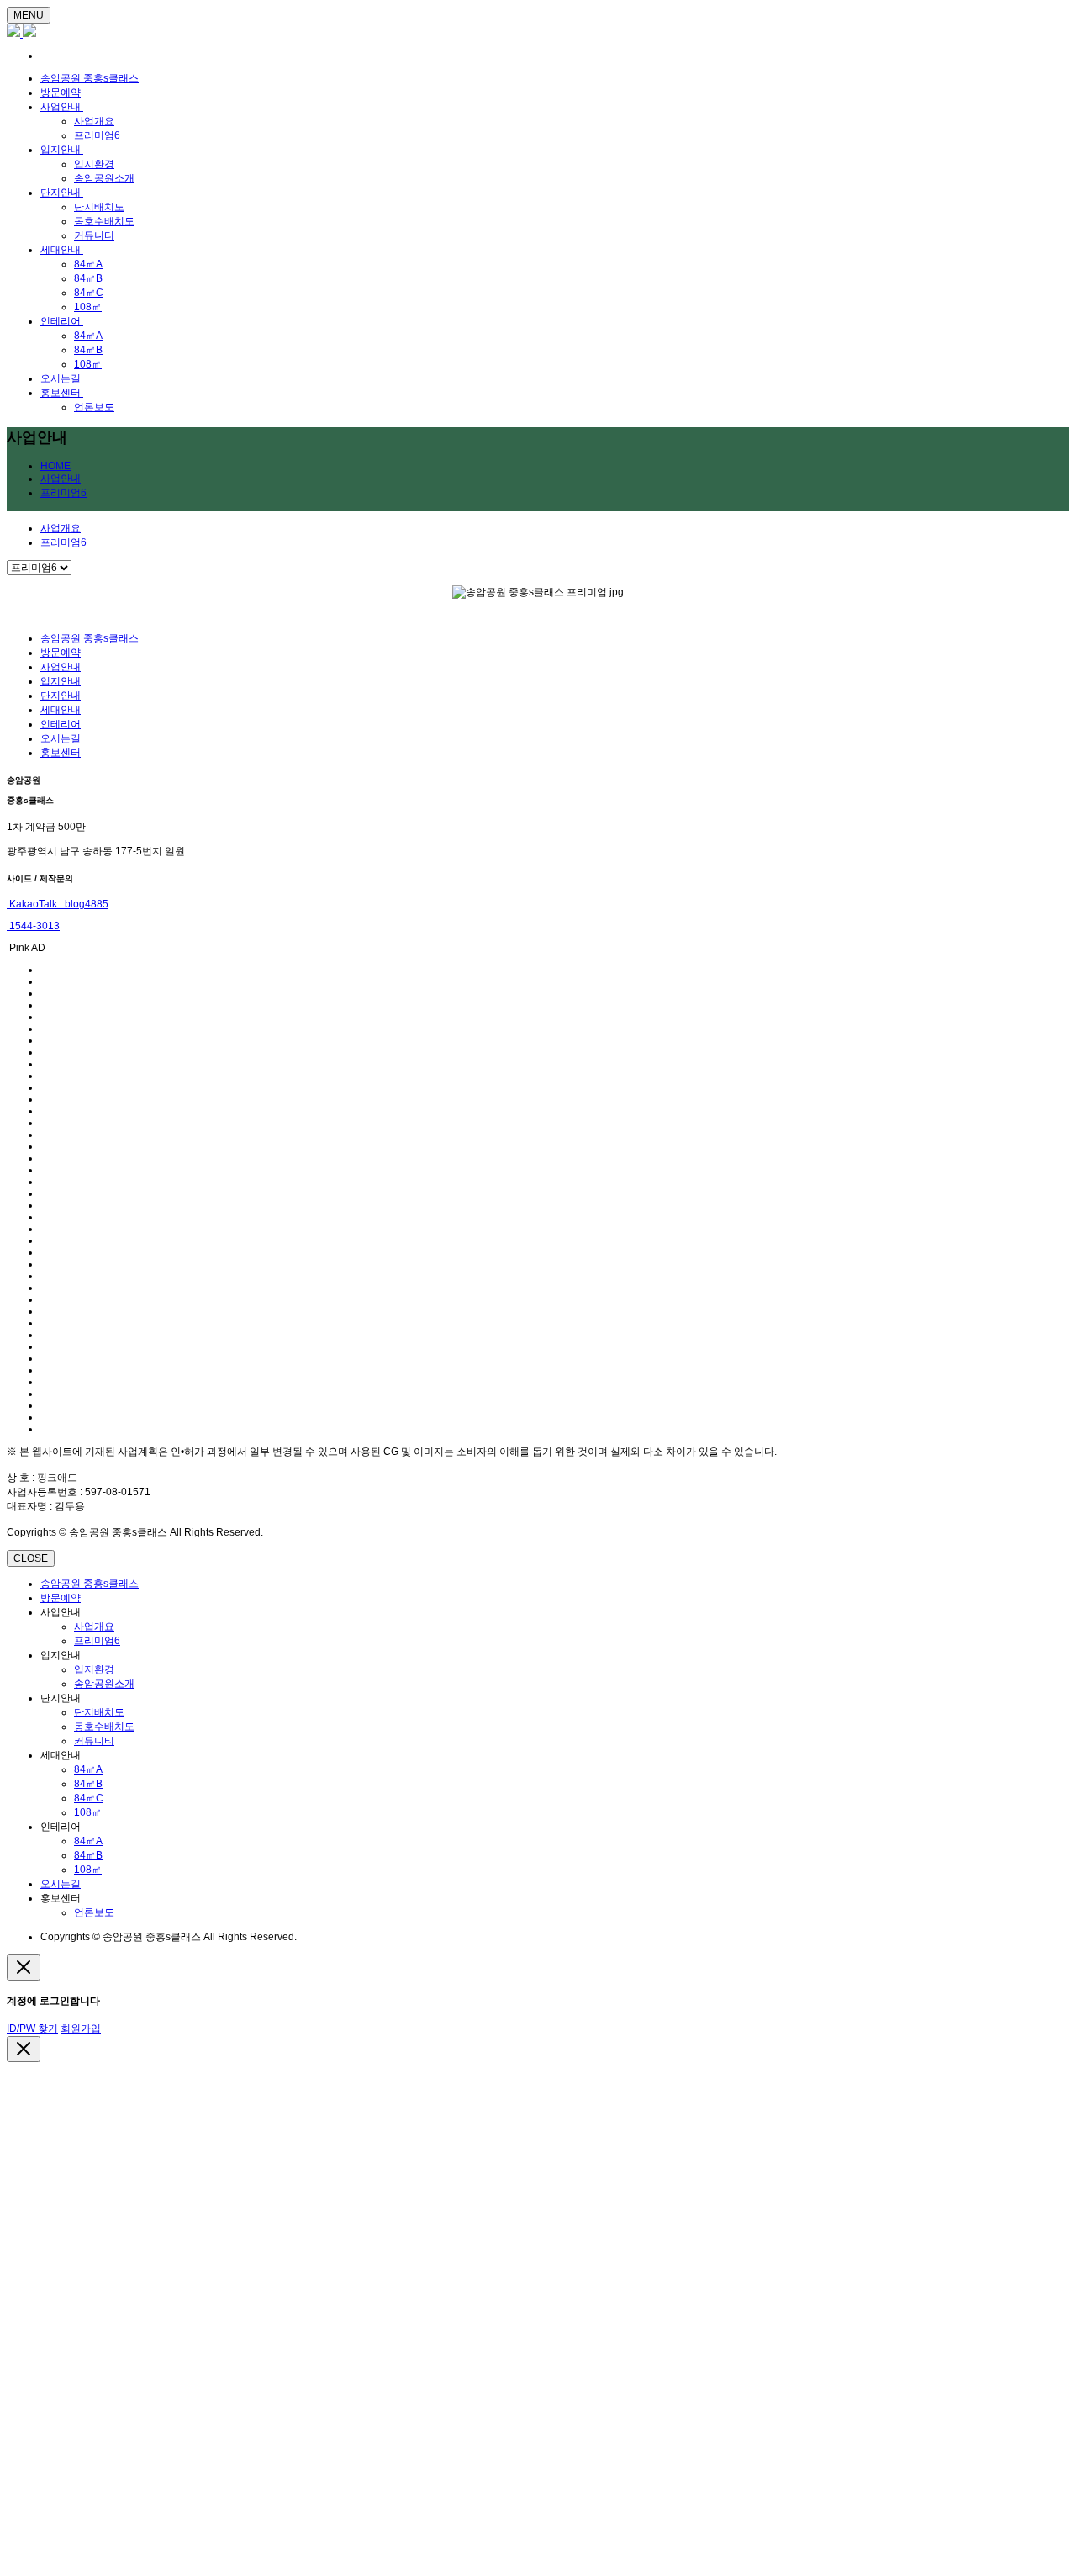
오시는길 (61, 378)
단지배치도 (99, 207)
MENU (29, 15)
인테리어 (62, 321)
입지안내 (62, 150)
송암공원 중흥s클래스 (90, 78)
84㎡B (88, 278)
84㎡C (89, 293)
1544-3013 (33, 926)
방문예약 (61, 93)
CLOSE (31, 1558)
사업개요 (94, 121)
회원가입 (81, 2029)
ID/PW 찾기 (32, 2029)
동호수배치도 (104, 221)
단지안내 (62, 193)
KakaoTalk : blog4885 (58, 904)
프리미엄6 (97, 135)
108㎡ (88, 307)
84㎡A (88, 264)
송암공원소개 (104, 178)
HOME (55, 466)
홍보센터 (62, 393)
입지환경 (94, 164)
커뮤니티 (94, 235)
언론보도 (94, 407)
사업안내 (62, 107)
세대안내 (62, 250)
